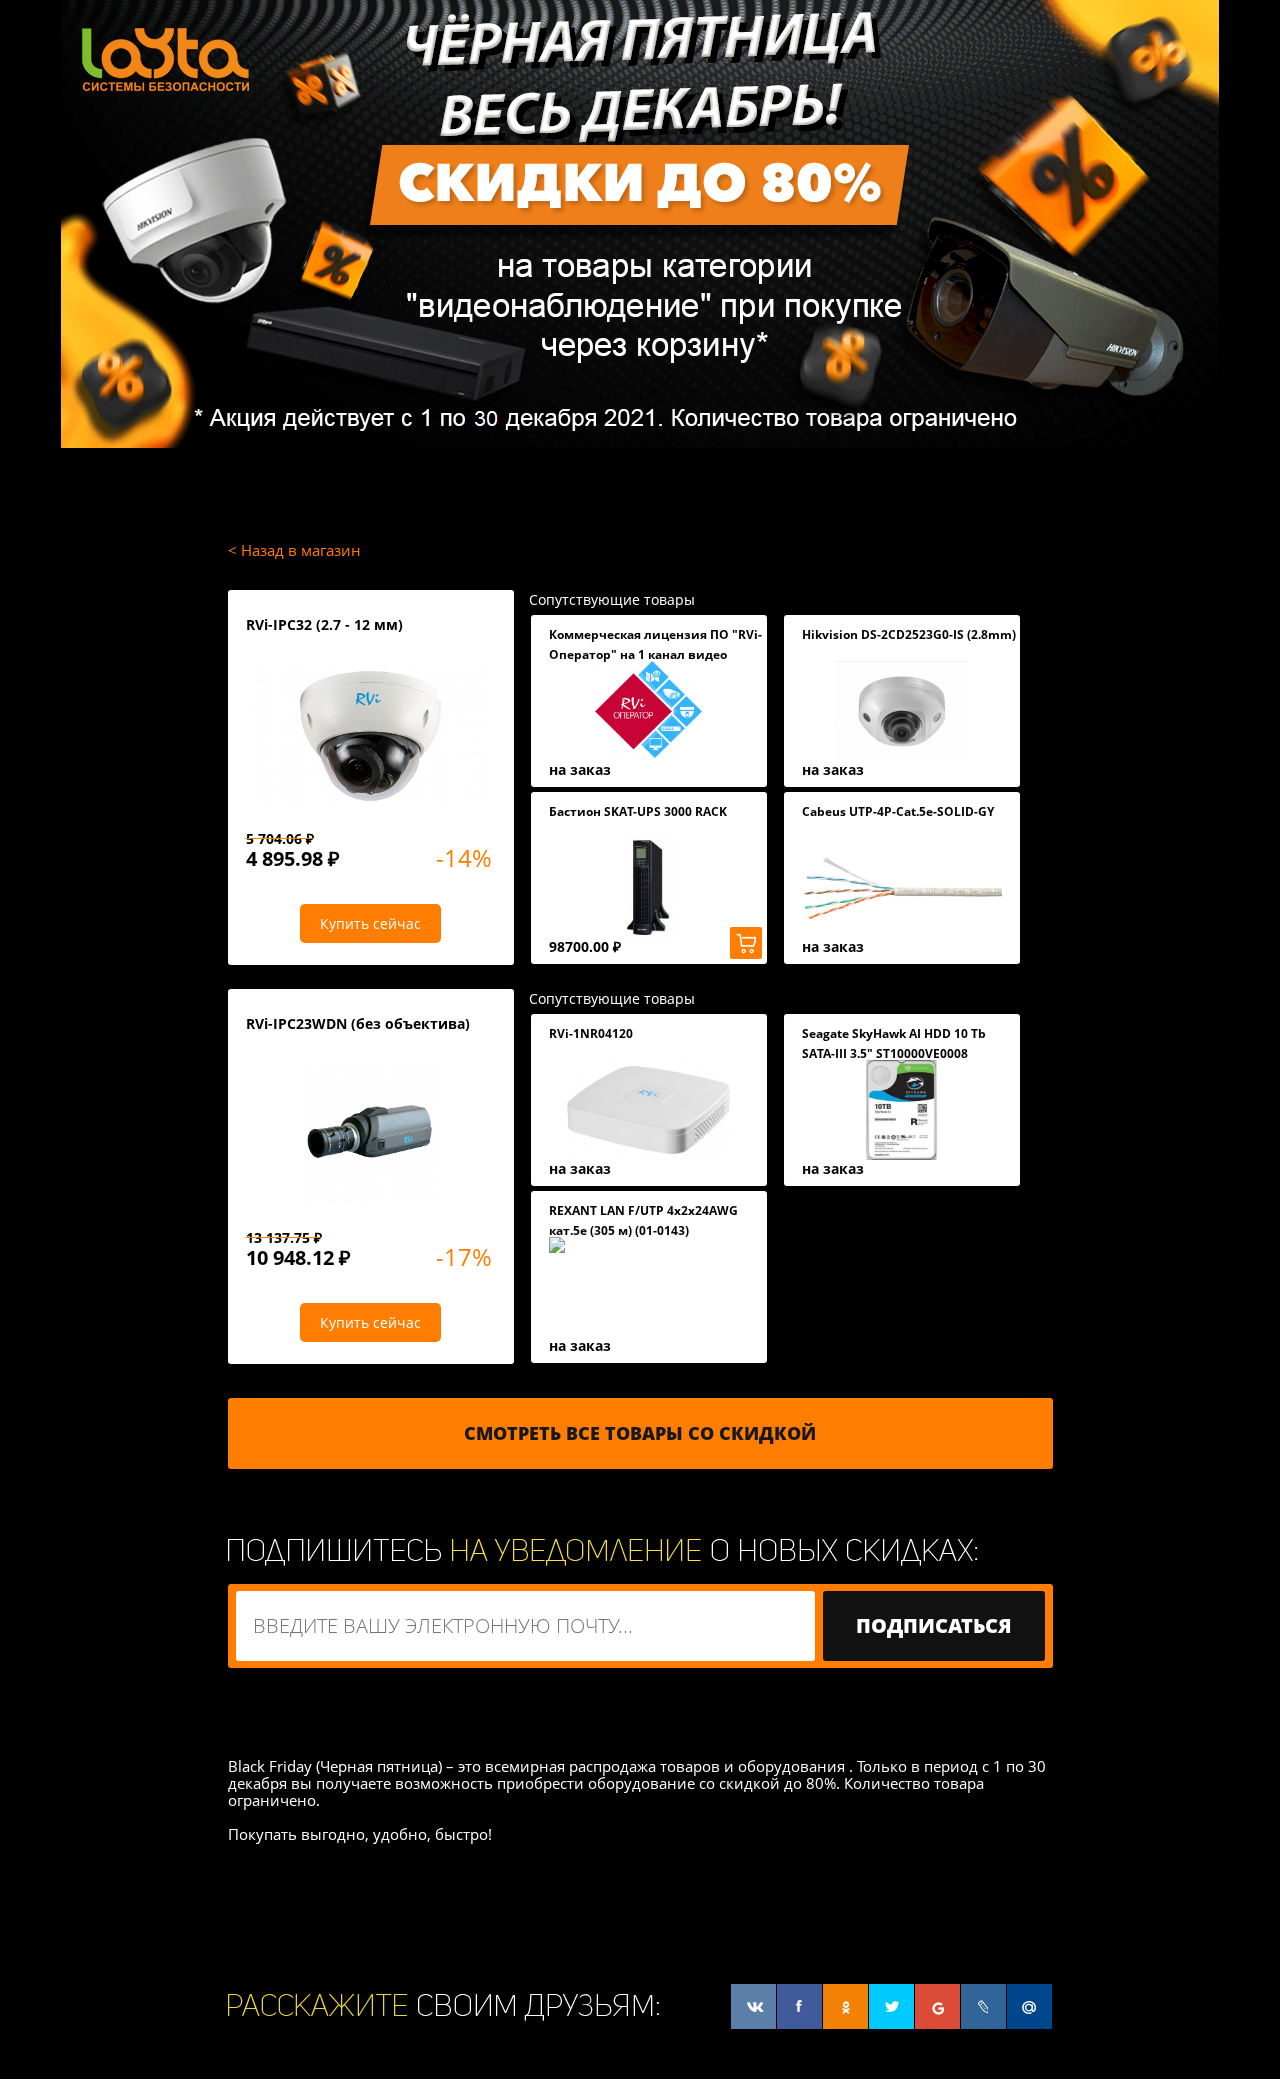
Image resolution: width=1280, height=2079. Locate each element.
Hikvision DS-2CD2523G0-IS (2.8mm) (909, 634)
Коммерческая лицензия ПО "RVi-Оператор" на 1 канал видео (655, 644)
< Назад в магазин (294, 550)
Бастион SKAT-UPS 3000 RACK (638, 811)
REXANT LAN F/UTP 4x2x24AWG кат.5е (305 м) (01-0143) (643, 1220)
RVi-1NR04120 (591, 1033)
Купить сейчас (370, 923)
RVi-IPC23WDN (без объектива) (358, 1023)
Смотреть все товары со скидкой (640, 1433)
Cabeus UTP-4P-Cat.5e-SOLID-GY (898, 811)
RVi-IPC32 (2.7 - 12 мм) (324, 624)
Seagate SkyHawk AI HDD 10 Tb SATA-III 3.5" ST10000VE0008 (894, 1043)
